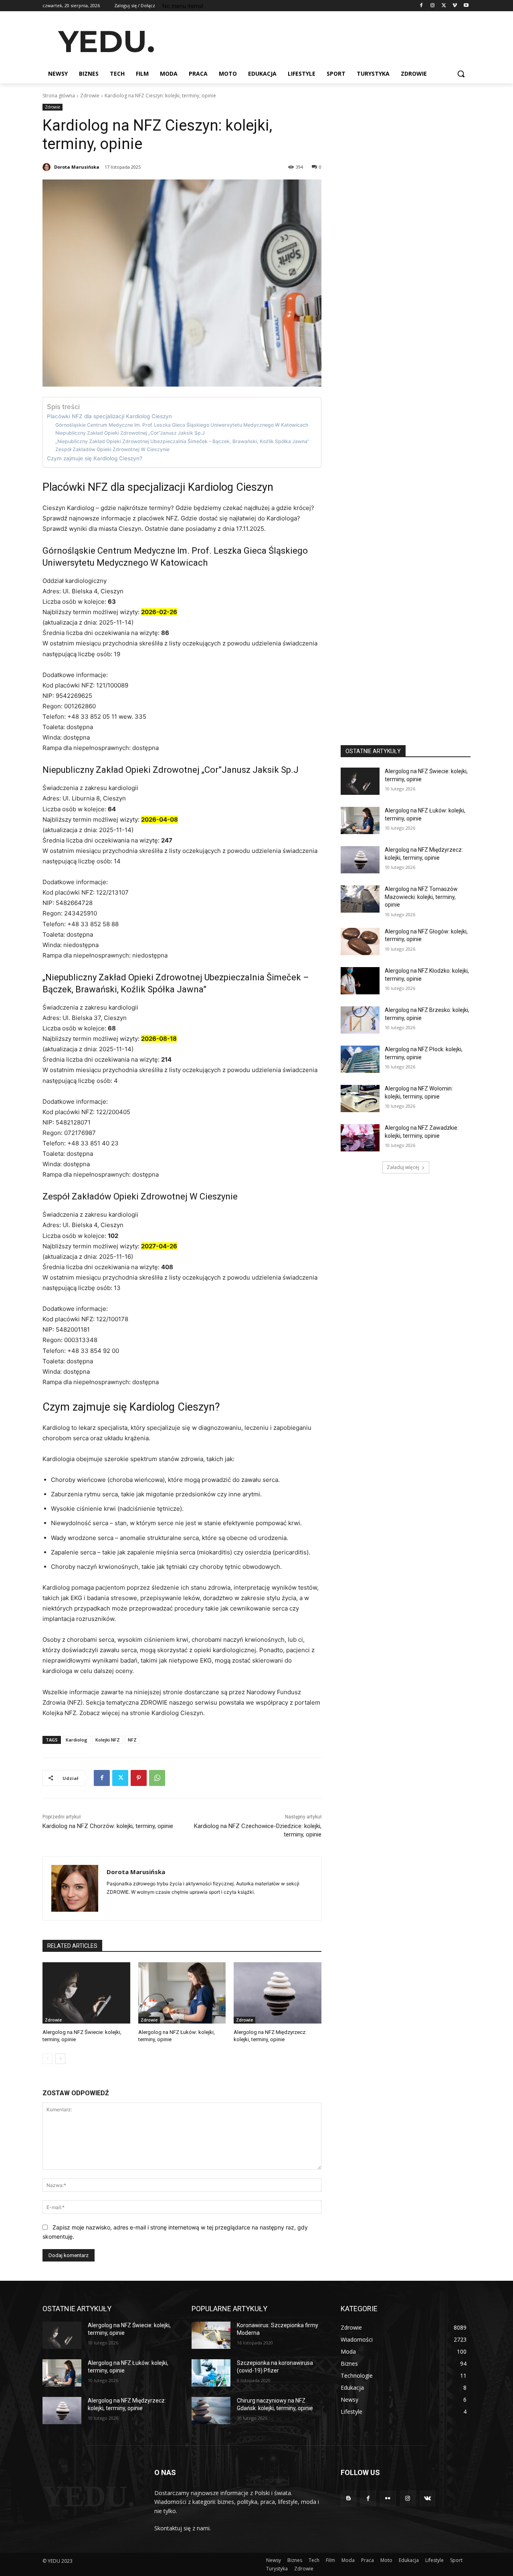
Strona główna (59, 96)
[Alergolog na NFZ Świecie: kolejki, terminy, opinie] (86, 1993)
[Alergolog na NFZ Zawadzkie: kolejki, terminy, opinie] (360, 1138)
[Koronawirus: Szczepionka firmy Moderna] (211, 2335)
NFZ (132, 1740)
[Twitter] (444, 6)
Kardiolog (77, 1740)
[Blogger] (348, 2498)
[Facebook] (421, 6)
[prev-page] (47, 2059)
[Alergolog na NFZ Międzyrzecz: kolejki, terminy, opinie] (278, 1993)
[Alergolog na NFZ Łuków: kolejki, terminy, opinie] (182, 1993)
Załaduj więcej (403, 1167)
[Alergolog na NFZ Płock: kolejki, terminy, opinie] (360, 1059)
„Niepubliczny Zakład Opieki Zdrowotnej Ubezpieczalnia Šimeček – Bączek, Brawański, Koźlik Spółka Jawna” (182, 441)
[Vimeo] (455, 6)
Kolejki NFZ (108, 1740)
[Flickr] (388, 2498)
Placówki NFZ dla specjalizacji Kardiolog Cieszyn (109, 416)
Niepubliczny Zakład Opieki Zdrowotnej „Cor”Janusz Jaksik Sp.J (130, 433)
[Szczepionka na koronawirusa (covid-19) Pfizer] (211, 2373)
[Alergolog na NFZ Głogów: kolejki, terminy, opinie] (360, 941)
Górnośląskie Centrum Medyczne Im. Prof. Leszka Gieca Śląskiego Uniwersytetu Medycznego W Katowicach (182, 425)
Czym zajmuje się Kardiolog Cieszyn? (95, 458)
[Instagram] (433, 6)
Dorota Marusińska (77, 167)
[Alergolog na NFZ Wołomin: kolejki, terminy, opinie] (360, 1099)
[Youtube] (466, 6)
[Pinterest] (139, 1778)
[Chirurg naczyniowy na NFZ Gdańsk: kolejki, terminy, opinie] (211, 2411)
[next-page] (60, 2059)
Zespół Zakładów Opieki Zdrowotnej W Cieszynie (112, 449)
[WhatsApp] (157, 1778)
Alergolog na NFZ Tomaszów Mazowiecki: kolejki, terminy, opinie (421, 897)
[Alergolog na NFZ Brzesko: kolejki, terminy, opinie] (360, 1020)
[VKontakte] (427, 2498)
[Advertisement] (317, 40)
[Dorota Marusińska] (48, 167)
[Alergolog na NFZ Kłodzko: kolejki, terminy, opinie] (360, 981)
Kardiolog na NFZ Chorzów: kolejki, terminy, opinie (108, 1826)
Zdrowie (90, 96)
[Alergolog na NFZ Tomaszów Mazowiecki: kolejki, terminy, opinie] (360, 899)
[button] (461, 74)
